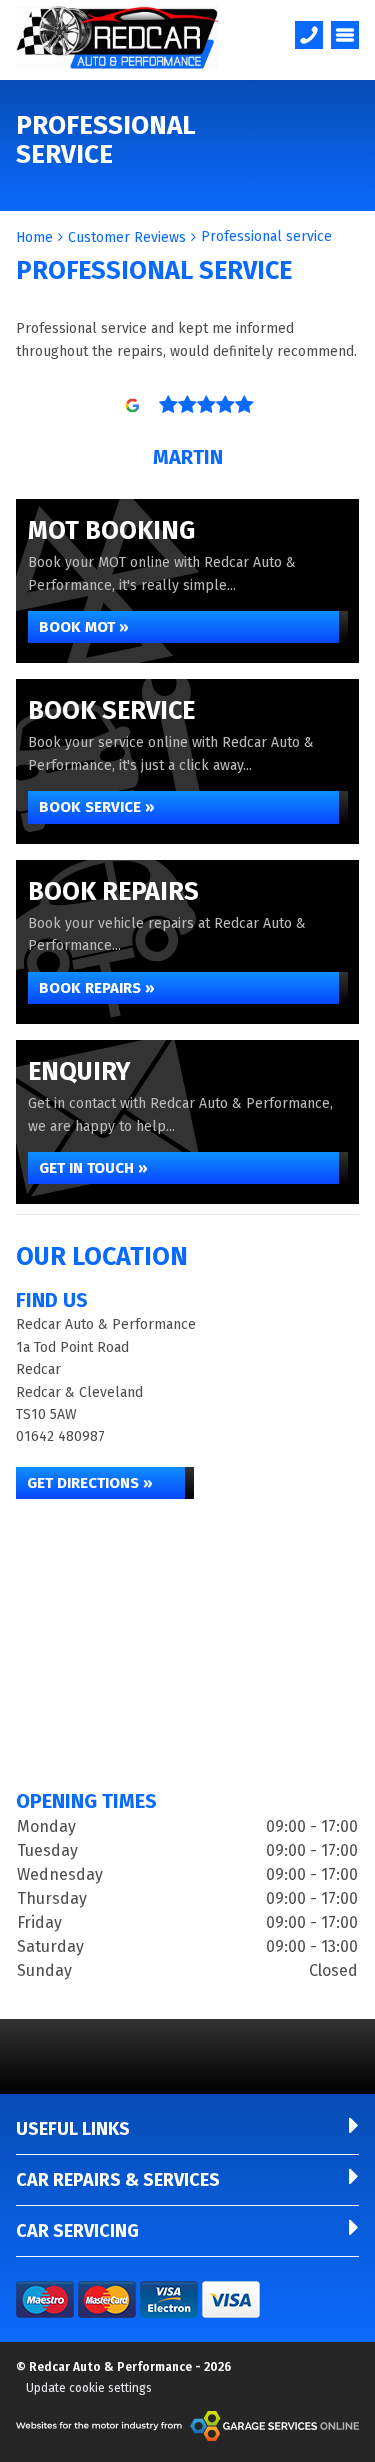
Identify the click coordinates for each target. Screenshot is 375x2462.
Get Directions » (90, 1483)
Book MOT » (84, 627)
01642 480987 (60, 1436)
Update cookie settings (89, 2388)
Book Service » (97, 807)
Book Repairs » (97, 988)
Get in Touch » (93, 1168)
